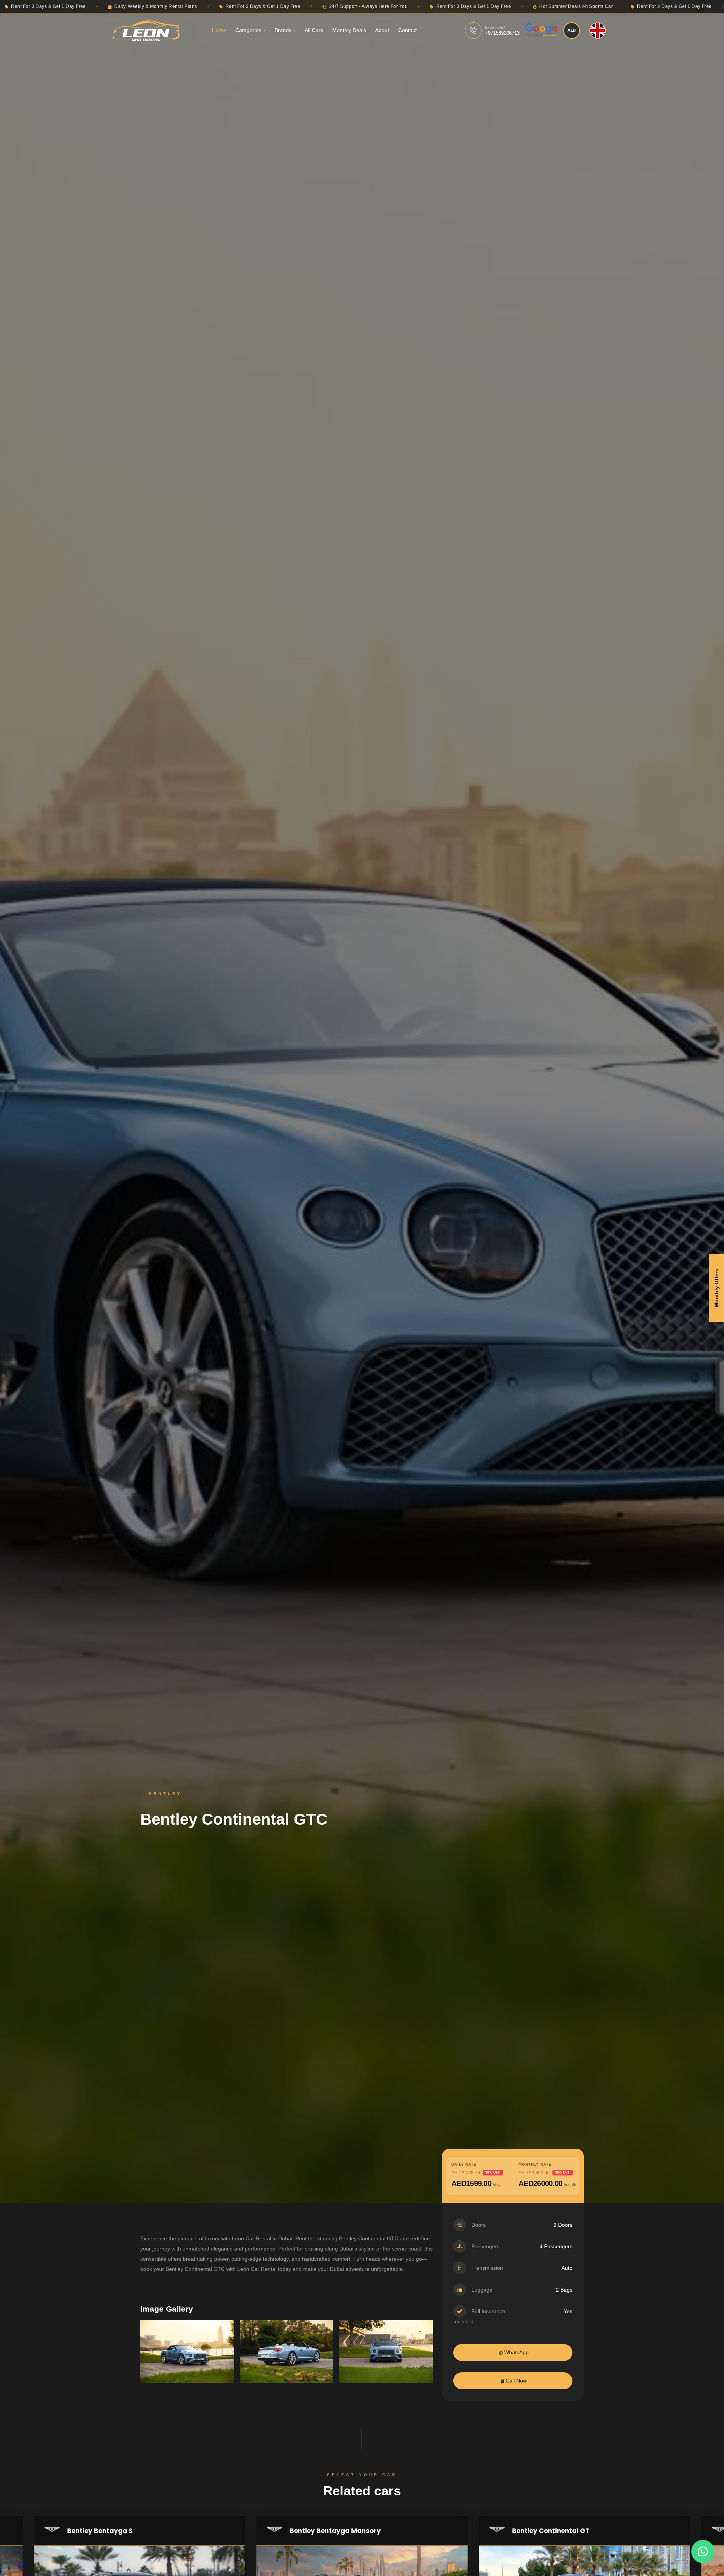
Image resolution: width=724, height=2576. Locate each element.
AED (572, 30)
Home (219, 30)
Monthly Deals (349, 30)
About (382, 30)
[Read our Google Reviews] (541, 31)
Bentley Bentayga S (100, 2531)
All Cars (314, 30)
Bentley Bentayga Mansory (335, 2531)
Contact (407, 30)
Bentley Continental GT (551, 2531)
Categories (248, 30)
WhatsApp (516, 2352)
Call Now (515, 2381)
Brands (283, 30)
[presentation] (161, 2358)
